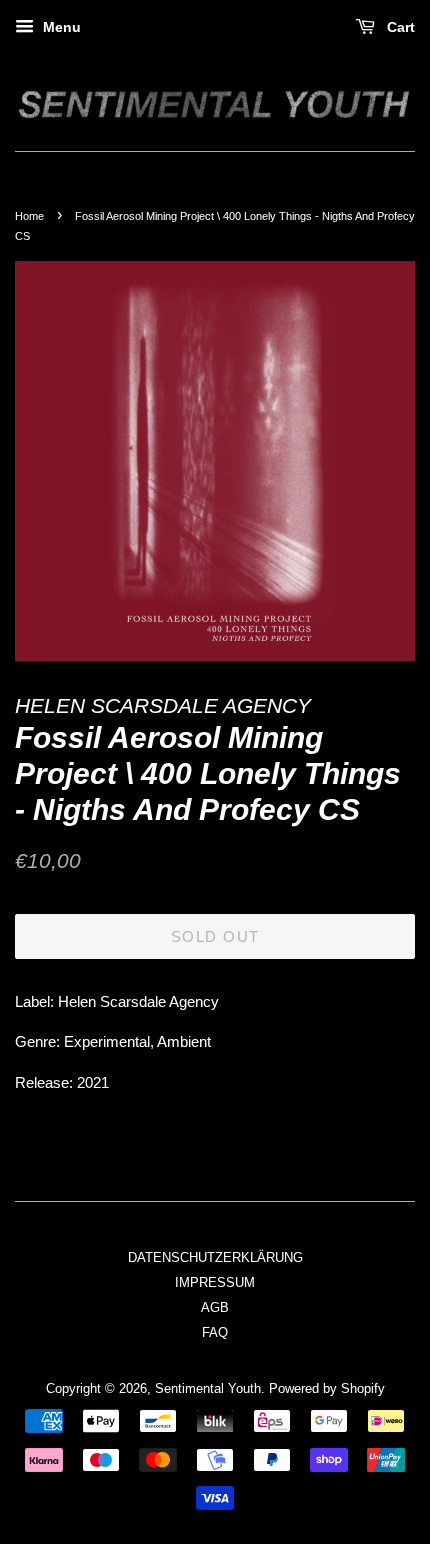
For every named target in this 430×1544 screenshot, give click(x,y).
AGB (215, 1307)
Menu (60, 27)
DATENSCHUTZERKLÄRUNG (215, 1257)
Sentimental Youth (208, 1388)
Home (29, 216)
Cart (399, 27)
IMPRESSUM (215, 1282)
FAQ (215, 1332)
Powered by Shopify (327, 1388)
